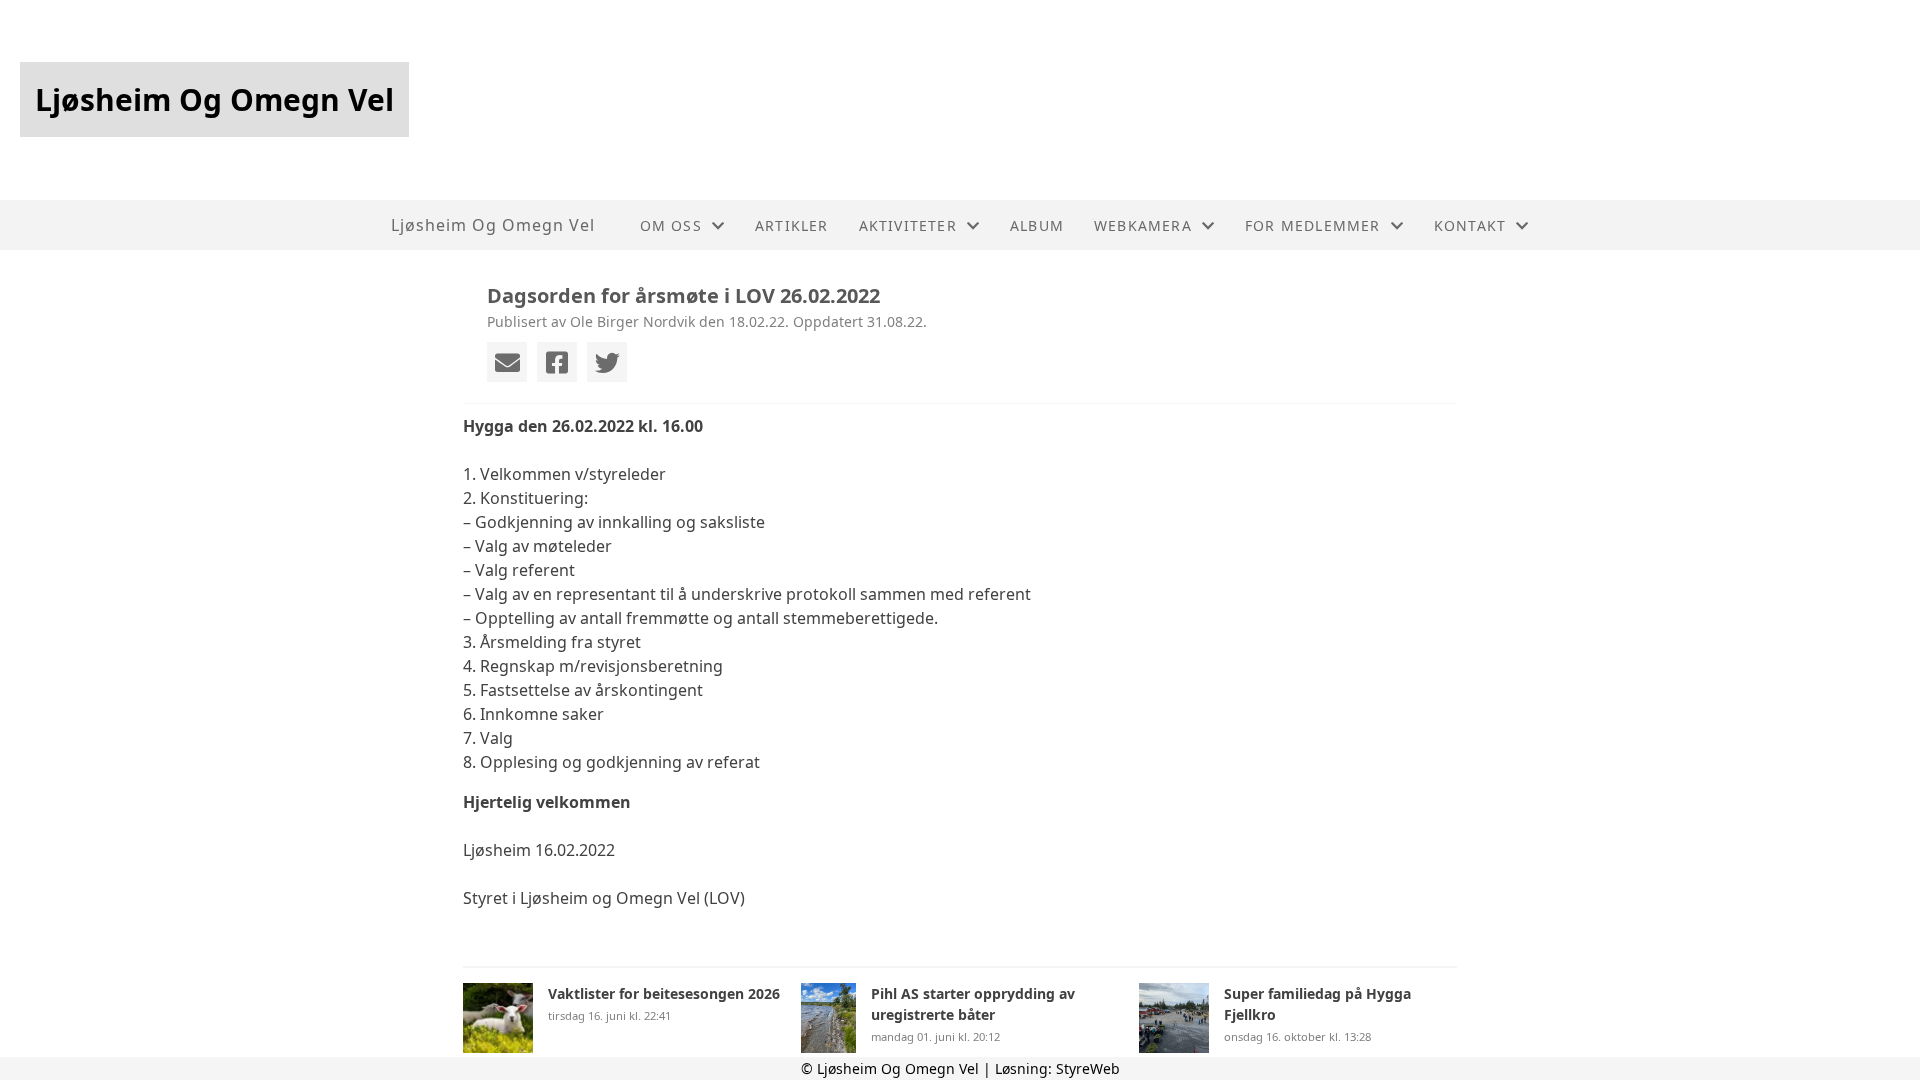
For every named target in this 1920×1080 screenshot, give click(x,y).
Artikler (792, 225)
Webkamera (1143, 225)
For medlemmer (1313, 225)
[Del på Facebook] (557, 362)
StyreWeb (1088, 1068)
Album (1037, 225)
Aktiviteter (908, 225)
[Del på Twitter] (607, 362)
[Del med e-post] (507, 362)
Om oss (671, 225)
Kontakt (1470, 225)
